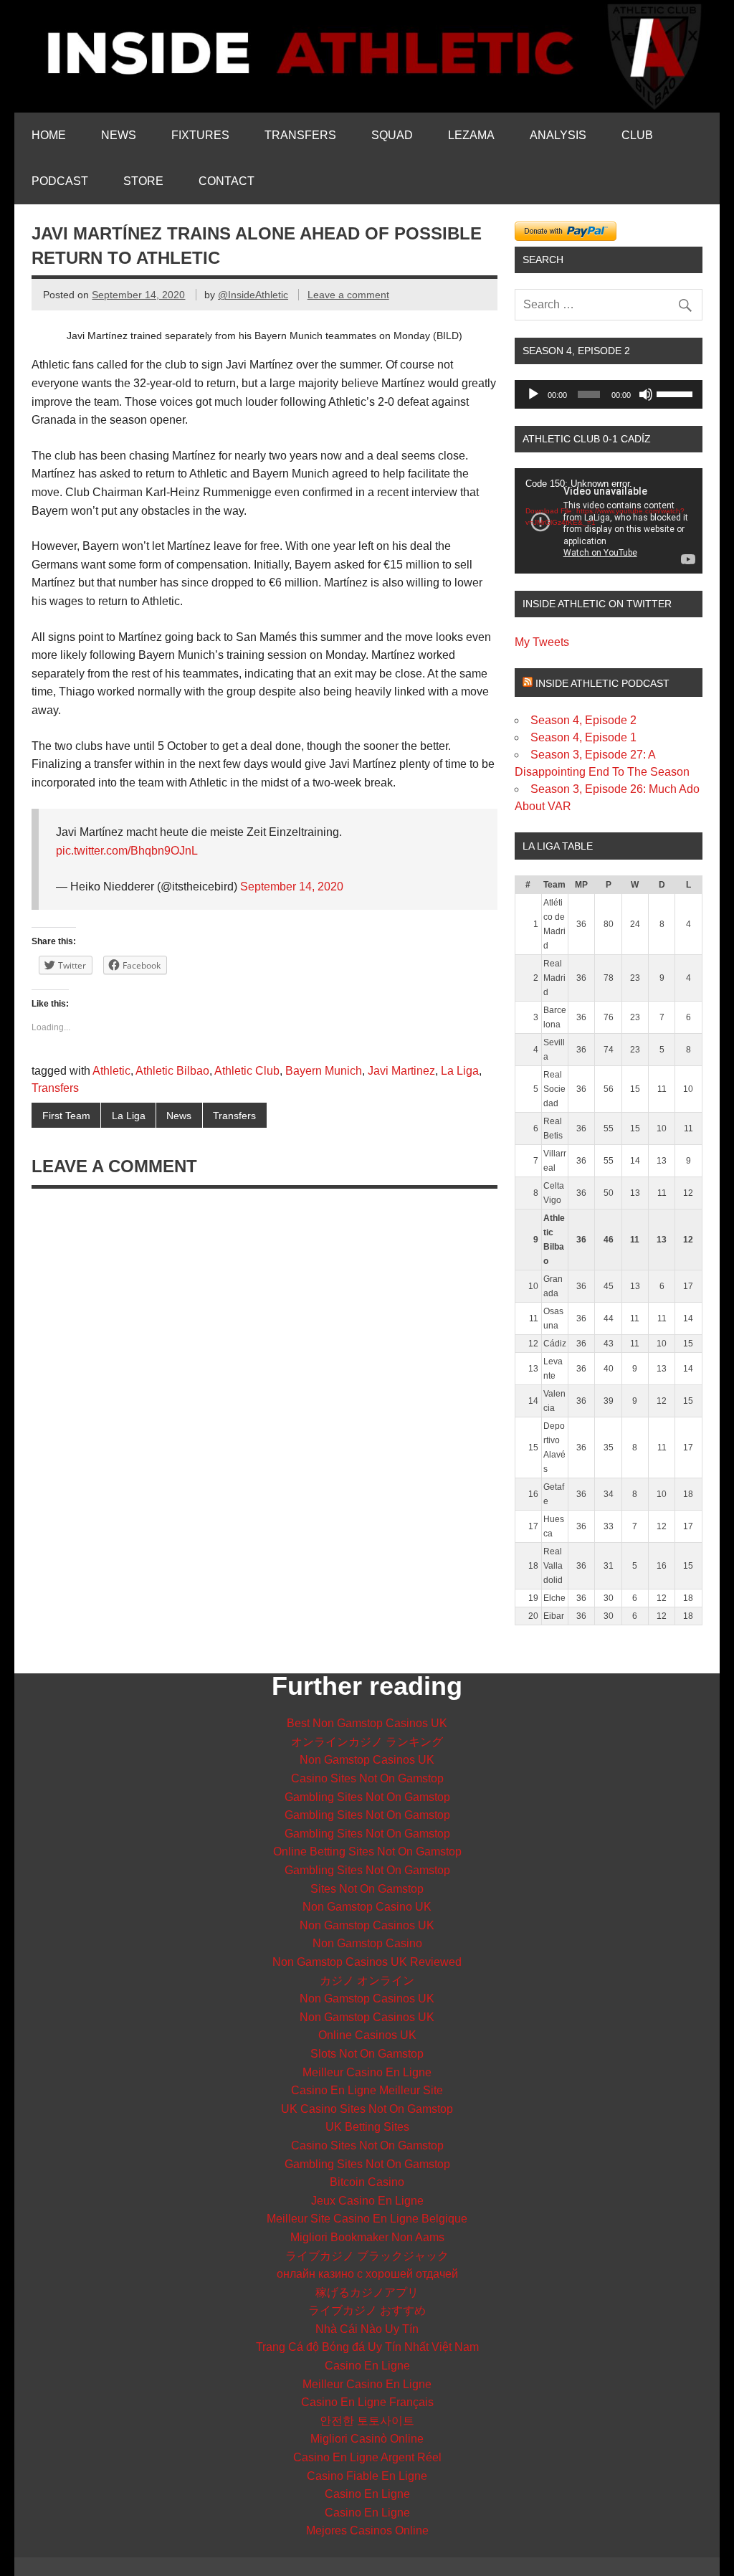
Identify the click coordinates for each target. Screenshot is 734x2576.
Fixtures (200, 135)
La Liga (460, 1071)
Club (637, 135)
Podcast (60, 181)
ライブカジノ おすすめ (367, 2310)
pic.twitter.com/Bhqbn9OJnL (127, 851)
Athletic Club (247, 1071)
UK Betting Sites (367, 2127)
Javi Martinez (401, 1071)
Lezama (471, 135)
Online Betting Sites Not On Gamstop (367, 1852)
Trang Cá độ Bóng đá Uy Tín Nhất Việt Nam (367, 2347)
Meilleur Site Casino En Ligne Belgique (367, 2219)
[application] (609, 394)
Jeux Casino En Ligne (367, 2201)
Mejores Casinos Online (367, 2530)
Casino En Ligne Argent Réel (367, 2457)
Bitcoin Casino (367, 2182)
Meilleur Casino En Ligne (367, 2072)
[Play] (533, 394)
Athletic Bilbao (172, 1071)
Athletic (111, 1071)
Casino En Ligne (367, 2366)
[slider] (676, 393)
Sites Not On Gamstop (367, 1889)
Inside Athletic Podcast (602, 683)
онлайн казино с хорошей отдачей (367, 2274)
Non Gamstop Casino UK (367, 1907)
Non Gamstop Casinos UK (367, 1760)
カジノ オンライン (367, 1981)
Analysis (558, 135)
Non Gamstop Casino (367, 1943)
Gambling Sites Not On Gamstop (367, 1797)
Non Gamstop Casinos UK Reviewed (367, 1962)
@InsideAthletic (253, 295)
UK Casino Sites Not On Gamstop (367, 2109)
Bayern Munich (324, 1071)
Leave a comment (348, 295)
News (119, 135)
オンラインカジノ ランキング (367, 1742)
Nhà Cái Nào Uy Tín (367, 2329)
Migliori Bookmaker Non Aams (367, 2237)
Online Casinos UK (367, 2035)
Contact (227, 181)
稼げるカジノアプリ (367, 2292)
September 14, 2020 (292, 887)
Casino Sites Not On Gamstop (367, 1778)
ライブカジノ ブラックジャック (367, 2256)
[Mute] (646, 394)
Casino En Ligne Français (367, 2402)
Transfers (300, 135)
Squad (392, 135)
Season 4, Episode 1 (583, 737)
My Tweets (542, 642)
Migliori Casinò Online (367, 2439)
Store (143, 181)
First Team (66, 1116)
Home (49, 135)
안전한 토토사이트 (367, 2421)
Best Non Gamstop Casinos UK (367, 1723)
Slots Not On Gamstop (367, 2054)
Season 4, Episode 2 (583, 720)
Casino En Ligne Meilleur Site (367, 2090)
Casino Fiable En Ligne (367, 2476)
